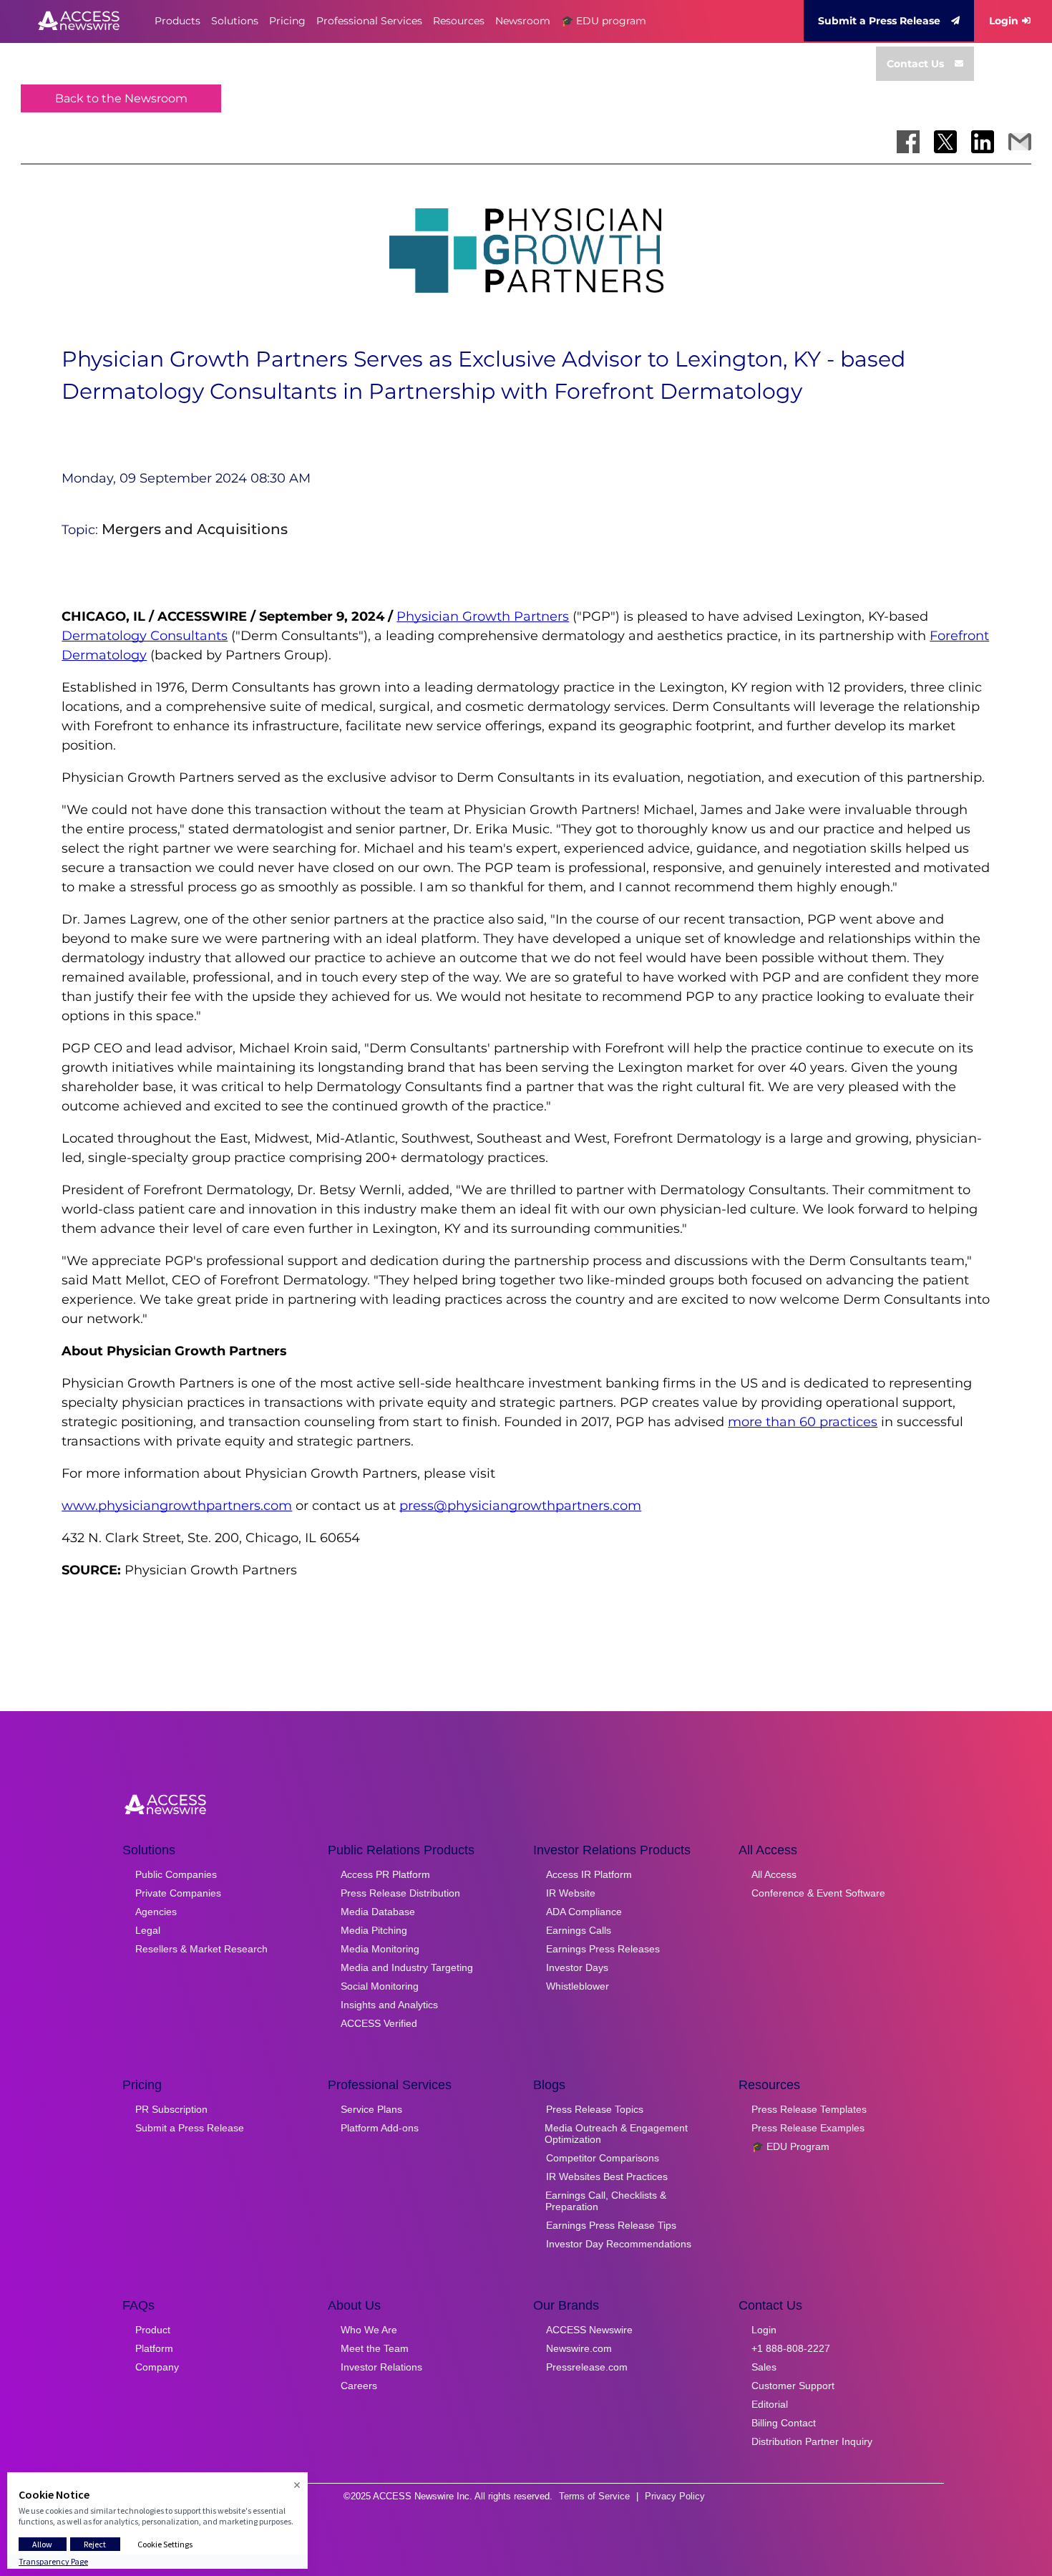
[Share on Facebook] (908, 142)
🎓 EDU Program (790, 2146)
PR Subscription (171, 2109)
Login (1004, 21)
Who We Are (369, 2330)
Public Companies (176, 1874)
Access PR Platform (385, 1874)
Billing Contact (784, 2423)
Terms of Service (594, 2496)
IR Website (571, 1893)
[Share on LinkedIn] (983, 142)
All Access (774, 1874)
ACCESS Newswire (589, 2330)
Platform (154, 2348)
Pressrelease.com (587, 2367)
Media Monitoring (380, 1949)
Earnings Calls (579, 1930)
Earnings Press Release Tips (611, 2225)
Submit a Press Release (879, 21)
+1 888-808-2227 (791, 2348)
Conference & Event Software (818, 1893)
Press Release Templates (809, 2109)
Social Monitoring (380, 1986)
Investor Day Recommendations (619, 2244)
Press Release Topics (595, 2109)
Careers (359, 2386)
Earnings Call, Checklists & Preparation (606, 2201)
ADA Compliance (584, 1912)
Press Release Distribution (400, 1893)
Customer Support (793, 2386)
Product (153, 2330)
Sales (764, 2367)
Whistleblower (578, 1986)
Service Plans (371, 2109)
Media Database (378, 1912)
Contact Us (915, 64)
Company (157, 2367)
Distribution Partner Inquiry (812, 2441)
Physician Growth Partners (483, 616)
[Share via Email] (1020, 142)
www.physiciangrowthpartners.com (177, 1506)
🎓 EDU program (604, 21)
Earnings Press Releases (603, 1949)
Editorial (770, 2404)
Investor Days (577, 1967)
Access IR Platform (589, 1874)
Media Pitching (374, 1930)
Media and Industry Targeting (407, 1967)
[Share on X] (945, 142)
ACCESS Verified (379, 2023)
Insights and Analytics (389, 2005)
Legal (148, 1930)
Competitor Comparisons (603, 2158)
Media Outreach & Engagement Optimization (616, 2134)
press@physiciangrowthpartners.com (520, 1506)
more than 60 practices (803, 1422)
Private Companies (178, 1893)
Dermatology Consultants (145, 636)
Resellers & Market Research (201, 1949)
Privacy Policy (675, 2496)
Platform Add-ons (380, 2128)
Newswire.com (579, 2348)
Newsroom (523, 21)
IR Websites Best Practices (607, 2176)
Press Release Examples (808, 2128)
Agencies (156, 1912)
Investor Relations (381, 2367)
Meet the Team (375, 2348)
